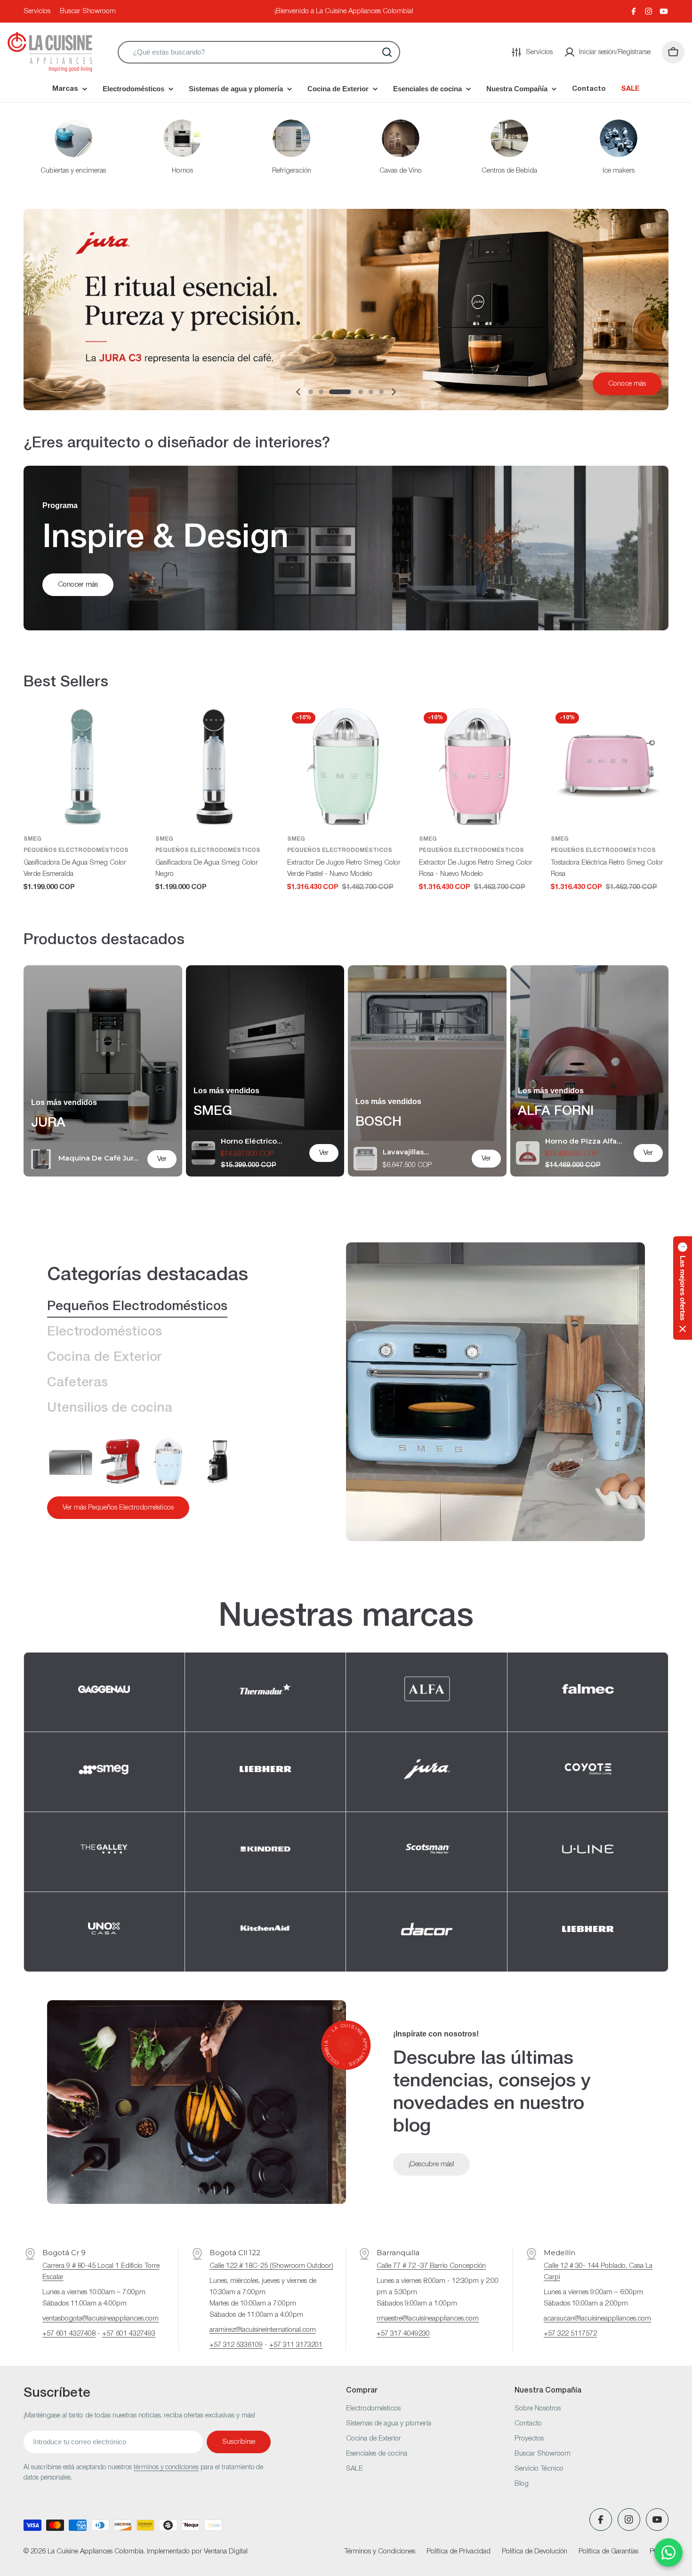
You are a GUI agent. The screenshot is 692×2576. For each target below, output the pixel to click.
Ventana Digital (226, 2552)
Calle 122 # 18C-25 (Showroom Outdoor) (271, 2266)
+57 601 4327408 (69, 2334)
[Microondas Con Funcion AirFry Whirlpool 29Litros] (71, 1462)
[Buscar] (387, 52)
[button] (311, 392)
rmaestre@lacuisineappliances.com (428, 2319)
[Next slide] (394, 392)
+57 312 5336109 (236, 2345)
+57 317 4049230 (403, 2334)
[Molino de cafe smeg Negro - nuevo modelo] (217, 1462)
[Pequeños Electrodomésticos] (495, 1392)
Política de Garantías (608, 2552)
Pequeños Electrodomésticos (76, 850)
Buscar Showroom (88, 11)
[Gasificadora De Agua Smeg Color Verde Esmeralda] (82, 766)
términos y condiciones (166, 2468)
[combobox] (259, 52)
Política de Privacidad (459, 2552)
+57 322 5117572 (570, 2334)
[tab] (137, 1307)
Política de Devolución (535, 2552)
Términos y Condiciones (380, 2552)
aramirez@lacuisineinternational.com (263, 2330)
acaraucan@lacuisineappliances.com (597, 2319)
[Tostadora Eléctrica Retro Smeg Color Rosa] (610, 766)
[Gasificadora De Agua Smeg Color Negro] (214, 766)
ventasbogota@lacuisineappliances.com (101, 2319)
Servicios (37, 11)
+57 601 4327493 (129, 2334)
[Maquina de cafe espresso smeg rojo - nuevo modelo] (120, 1462)
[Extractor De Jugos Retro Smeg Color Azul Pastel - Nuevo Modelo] (169, 1462)
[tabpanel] (173, 1479)
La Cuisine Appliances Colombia (96, 2552)
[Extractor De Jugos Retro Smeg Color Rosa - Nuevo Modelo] (478, 766)
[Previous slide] (298, 392)
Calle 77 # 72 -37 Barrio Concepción (431, 2266)
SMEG (32, 839)
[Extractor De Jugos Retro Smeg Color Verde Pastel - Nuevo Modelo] (346, 766)
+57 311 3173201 (296, 2345)
